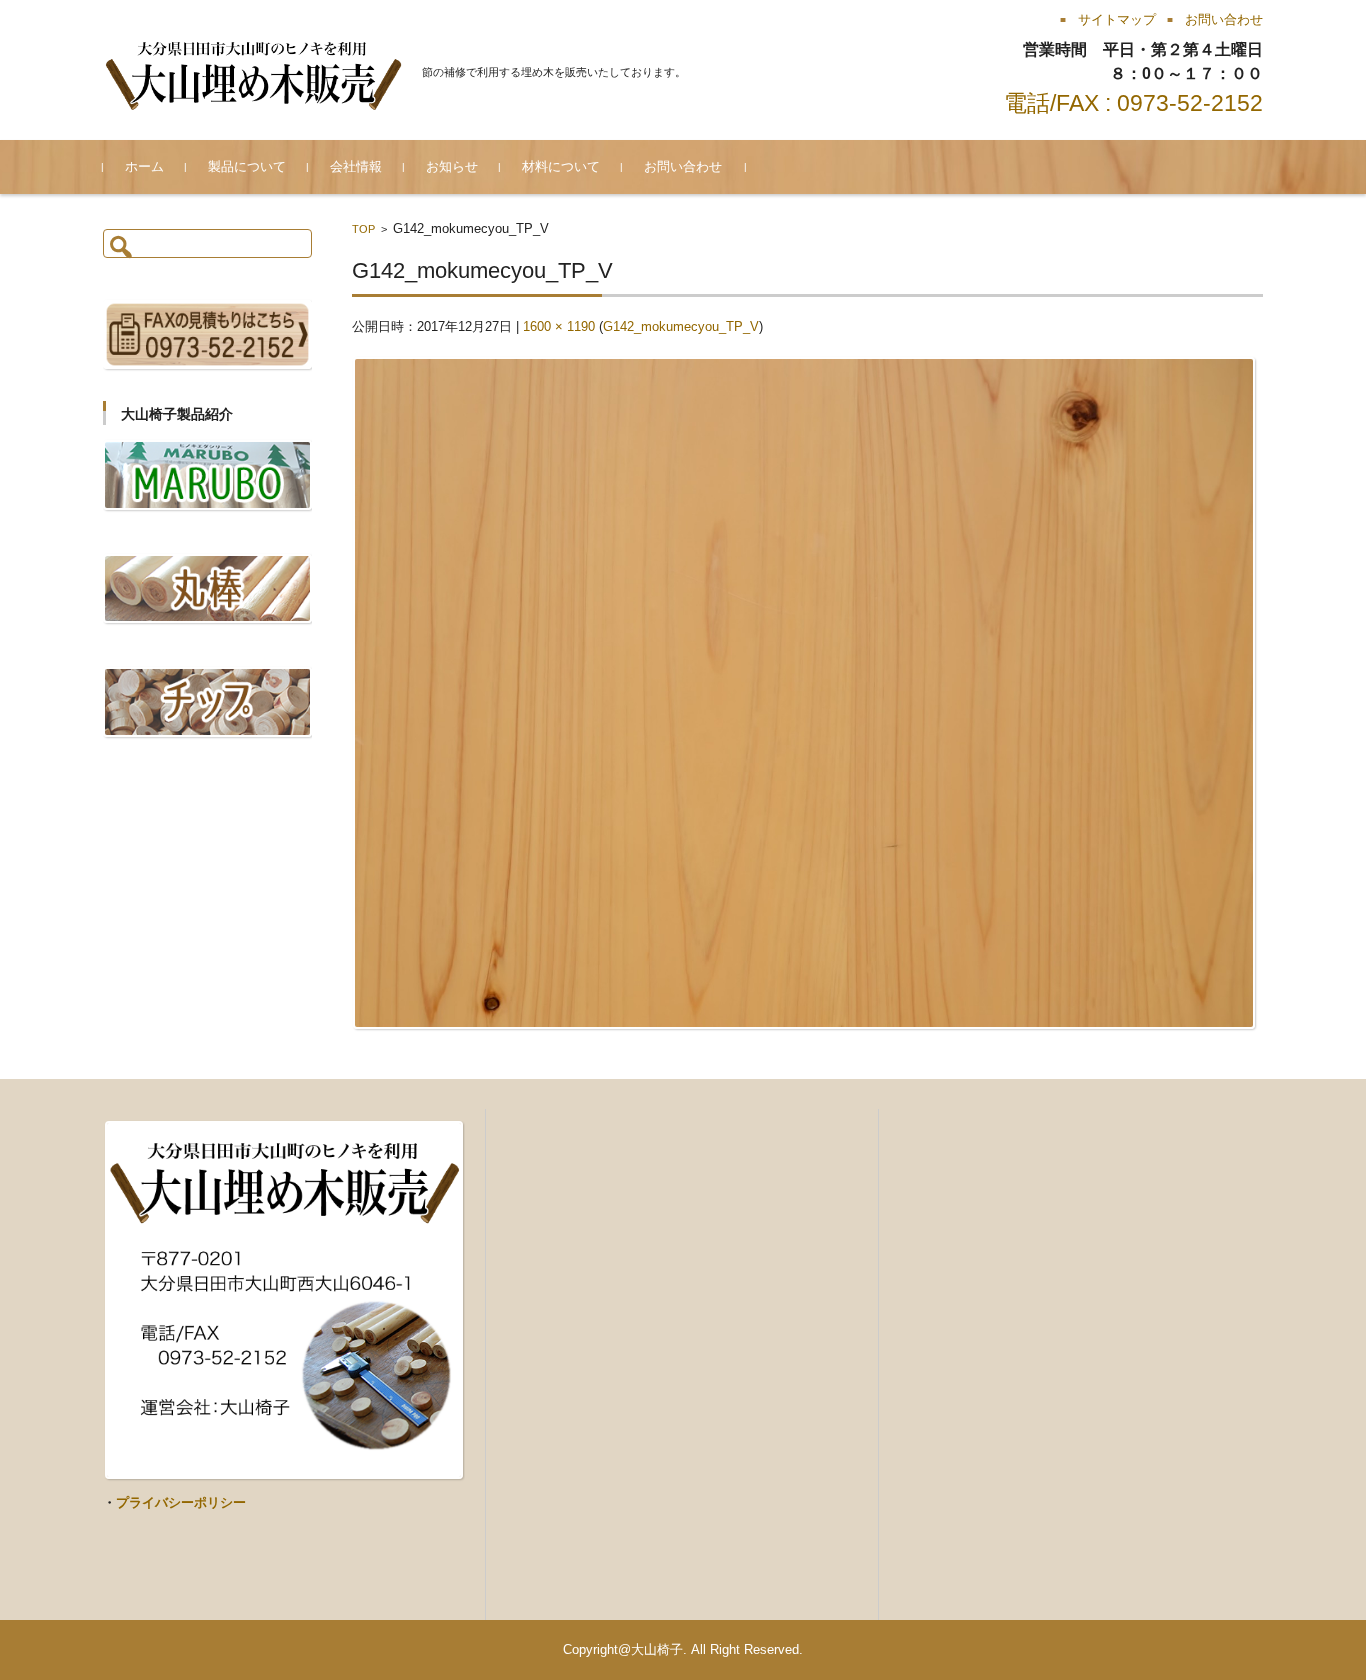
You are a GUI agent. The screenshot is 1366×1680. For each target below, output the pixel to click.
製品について (247, 166)
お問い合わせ (683, 166)
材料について (561, 166)
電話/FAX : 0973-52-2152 (1133, 103)
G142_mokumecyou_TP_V (681, 326)
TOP (363, 229)
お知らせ (452, 166)
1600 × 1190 (559, 326)
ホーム (144, 166)
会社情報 (356, 166)
